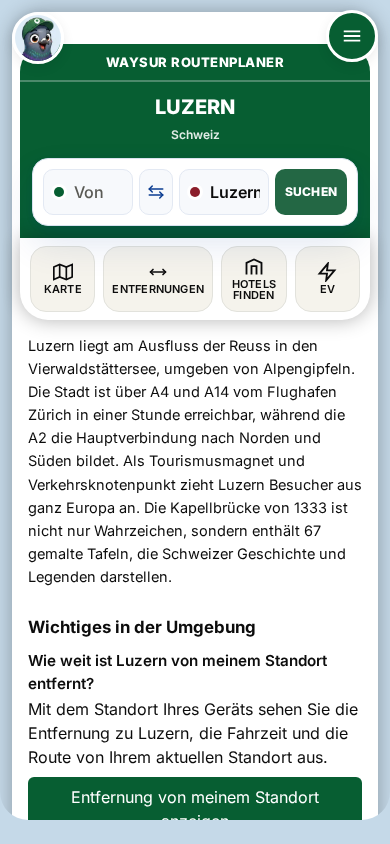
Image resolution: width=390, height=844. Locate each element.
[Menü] (352, 36)
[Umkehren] (156, 192)
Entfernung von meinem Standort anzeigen (195, 809)
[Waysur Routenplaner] (38, 38)
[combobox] (99, 192)
